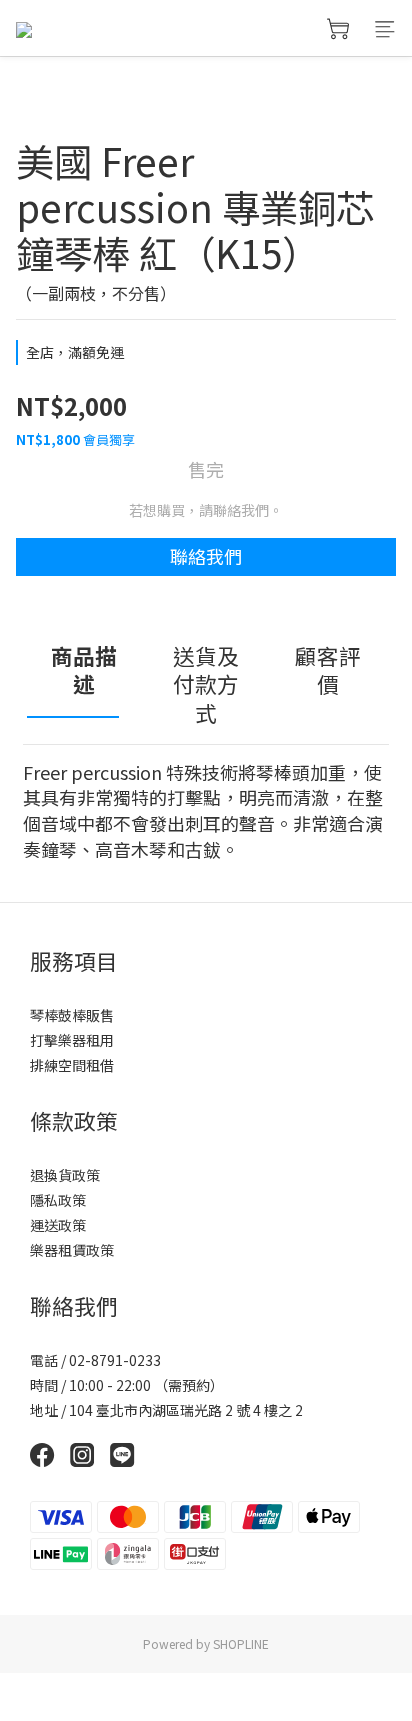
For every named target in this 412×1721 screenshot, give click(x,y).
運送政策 (58, 1225)
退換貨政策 (65, 1175)
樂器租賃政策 (72, 1250)
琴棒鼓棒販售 (72, 1015)
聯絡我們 (206, 556)
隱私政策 (58, 1200)
